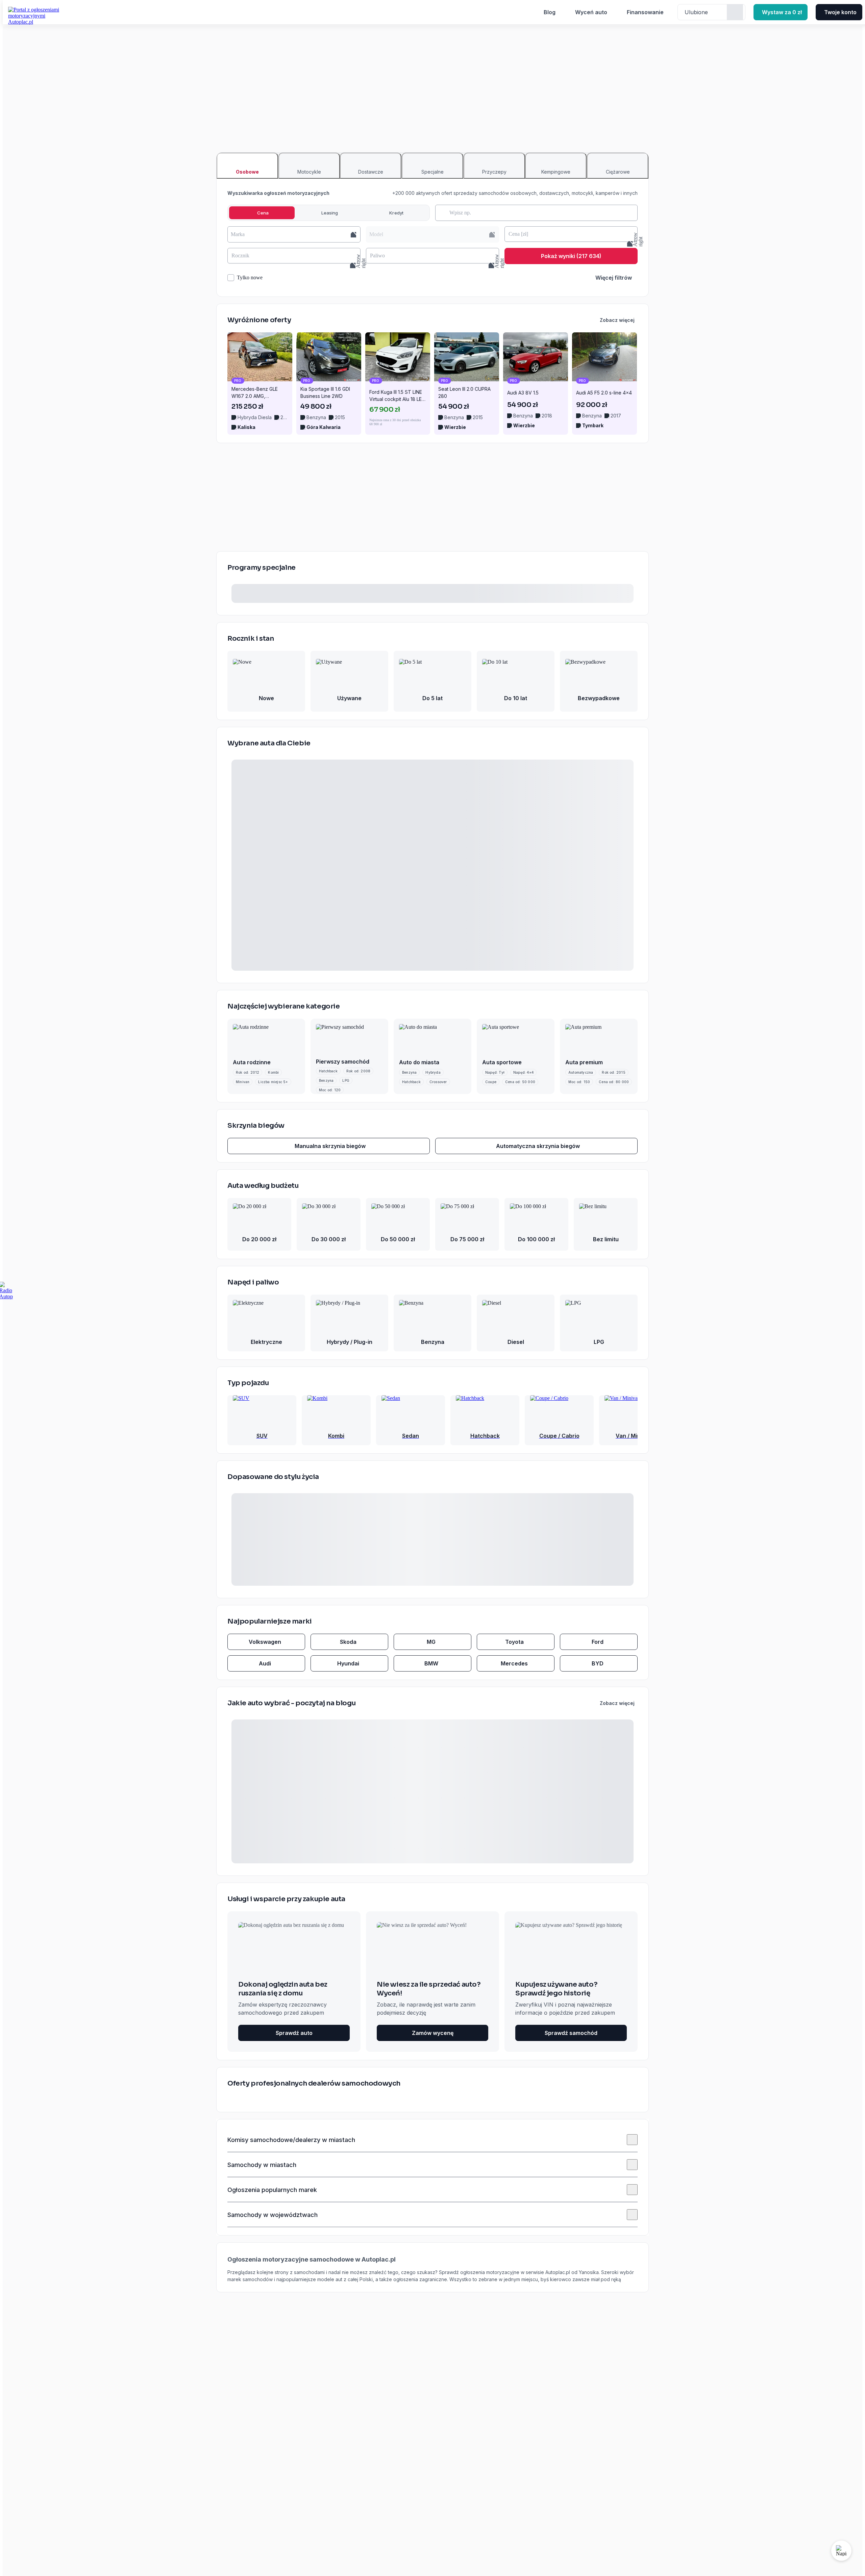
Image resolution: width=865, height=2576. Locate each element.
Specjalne (432, 172)
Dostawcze (371, 172)
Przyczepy (494, 172)
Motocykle (309, 172)
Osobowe (247, 172)
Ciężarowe (618, 172)
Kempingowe (556, 172)
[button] (294, 234)
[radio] (262, 213)
